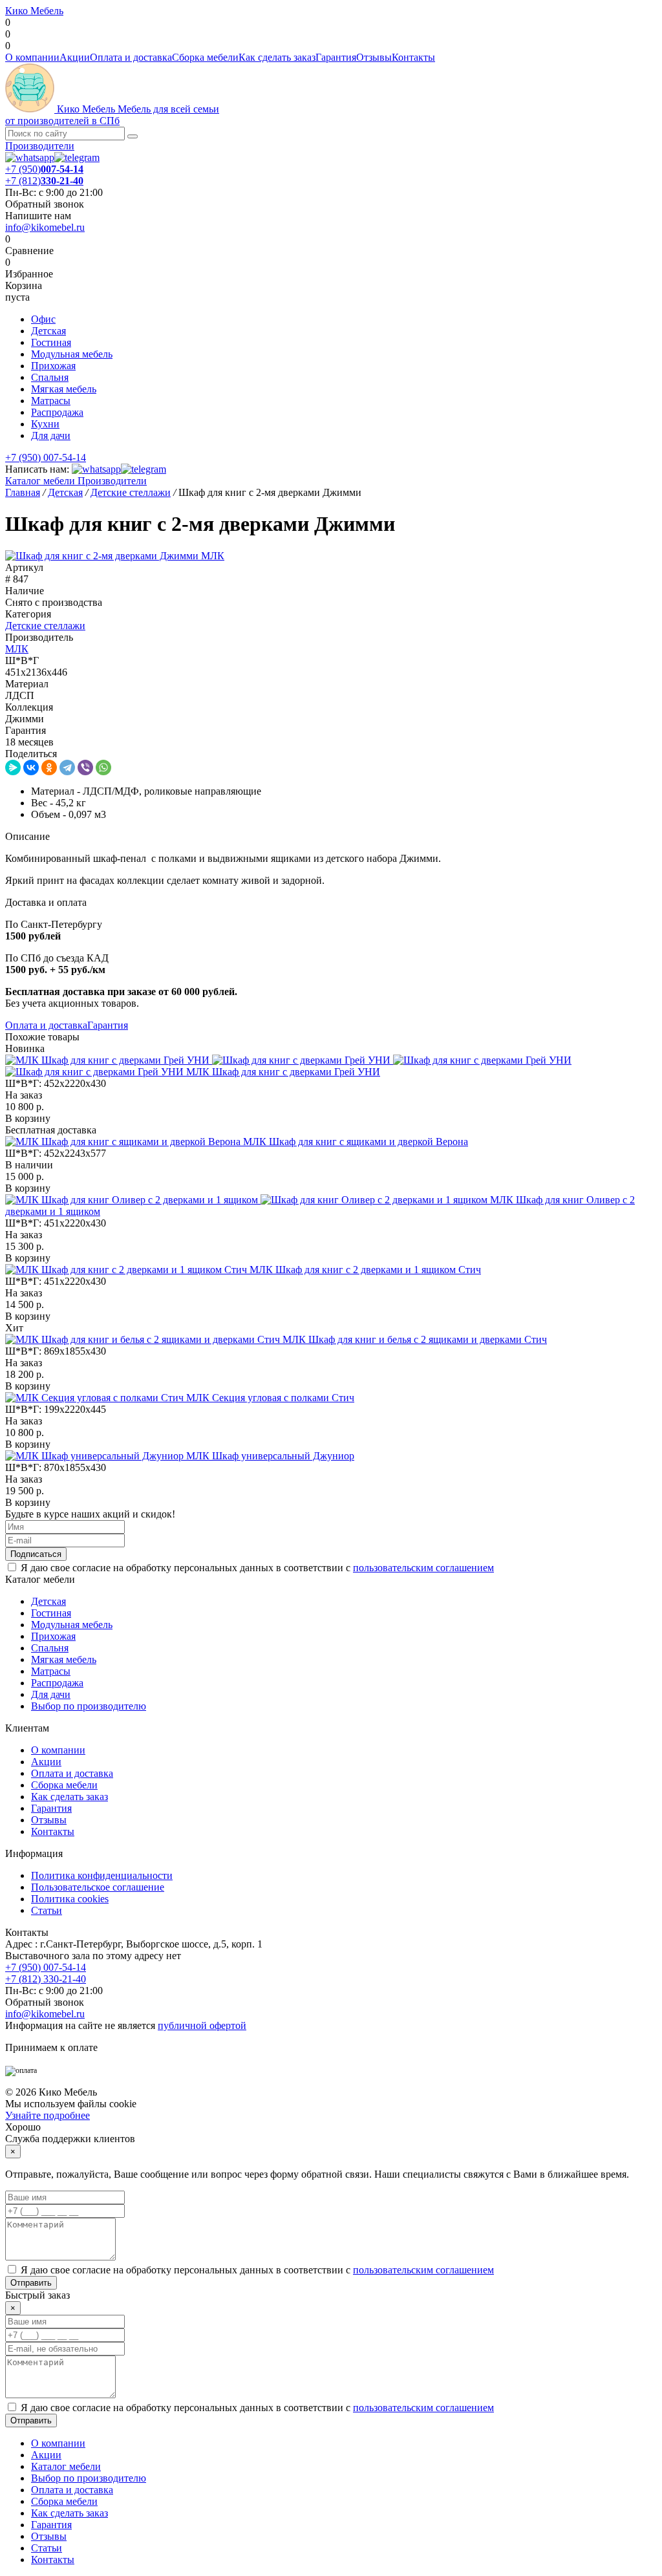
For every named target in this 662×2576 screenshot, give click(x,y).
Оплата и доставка (131, 57)
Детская (48, 331)
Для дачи (51, 435)
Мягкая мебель (64, 389)
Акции (75, 57)
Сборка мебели (205, 57)
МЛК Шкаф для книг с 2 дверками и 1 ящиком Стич (365, 1270)
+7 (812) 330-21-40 (46, 1979)
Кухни (45, 424)
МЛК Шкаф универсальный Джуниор (270, 1456)
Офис (43, 319)
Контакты (413, 57)
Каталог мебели (40, 481)
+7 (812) (44, 181)
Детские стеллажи (45, 626)
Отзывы (374, 57)
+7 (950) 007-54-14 (46, 457)
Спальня (50, 377)
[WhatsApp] (103, 767)
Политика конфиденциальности (102, 1875)
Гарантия (336, 57)
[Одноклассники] (49, 767)
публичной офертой (202, 2025)
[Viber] (85, 767)
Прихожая (53, 366)
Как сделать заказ (277, 57)
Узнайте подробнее (48, 2115)
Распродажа (57, 412)
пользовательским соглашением (423, 1568)
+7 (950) (44, 169)
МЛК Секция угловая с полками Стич (270, 1398)
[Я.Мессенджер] (13, 767)
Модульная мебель (72, 354)
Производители (40, 146)
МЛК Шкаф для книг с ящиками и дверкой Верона (356, 1142)
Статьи (47, 1910)
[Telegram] (67, 767)
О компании (32, 57)
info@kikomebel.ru (45, 227)
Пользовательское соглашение (98, 1887)
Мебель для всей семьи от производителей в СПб (112, 115)
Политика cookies (70, 1899)
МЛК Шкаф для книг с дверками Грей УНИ (283, 1072)
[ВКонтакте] (31, 767)
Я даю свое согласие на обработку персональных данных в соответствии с (257, 1568)
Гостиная (51, 342)
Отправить (31, 2283)
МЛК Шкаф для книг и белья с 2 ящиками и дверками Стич (415, 1339)
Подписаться (36, 1554)
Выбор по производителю (89, 1706)
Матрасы (51, 401)
